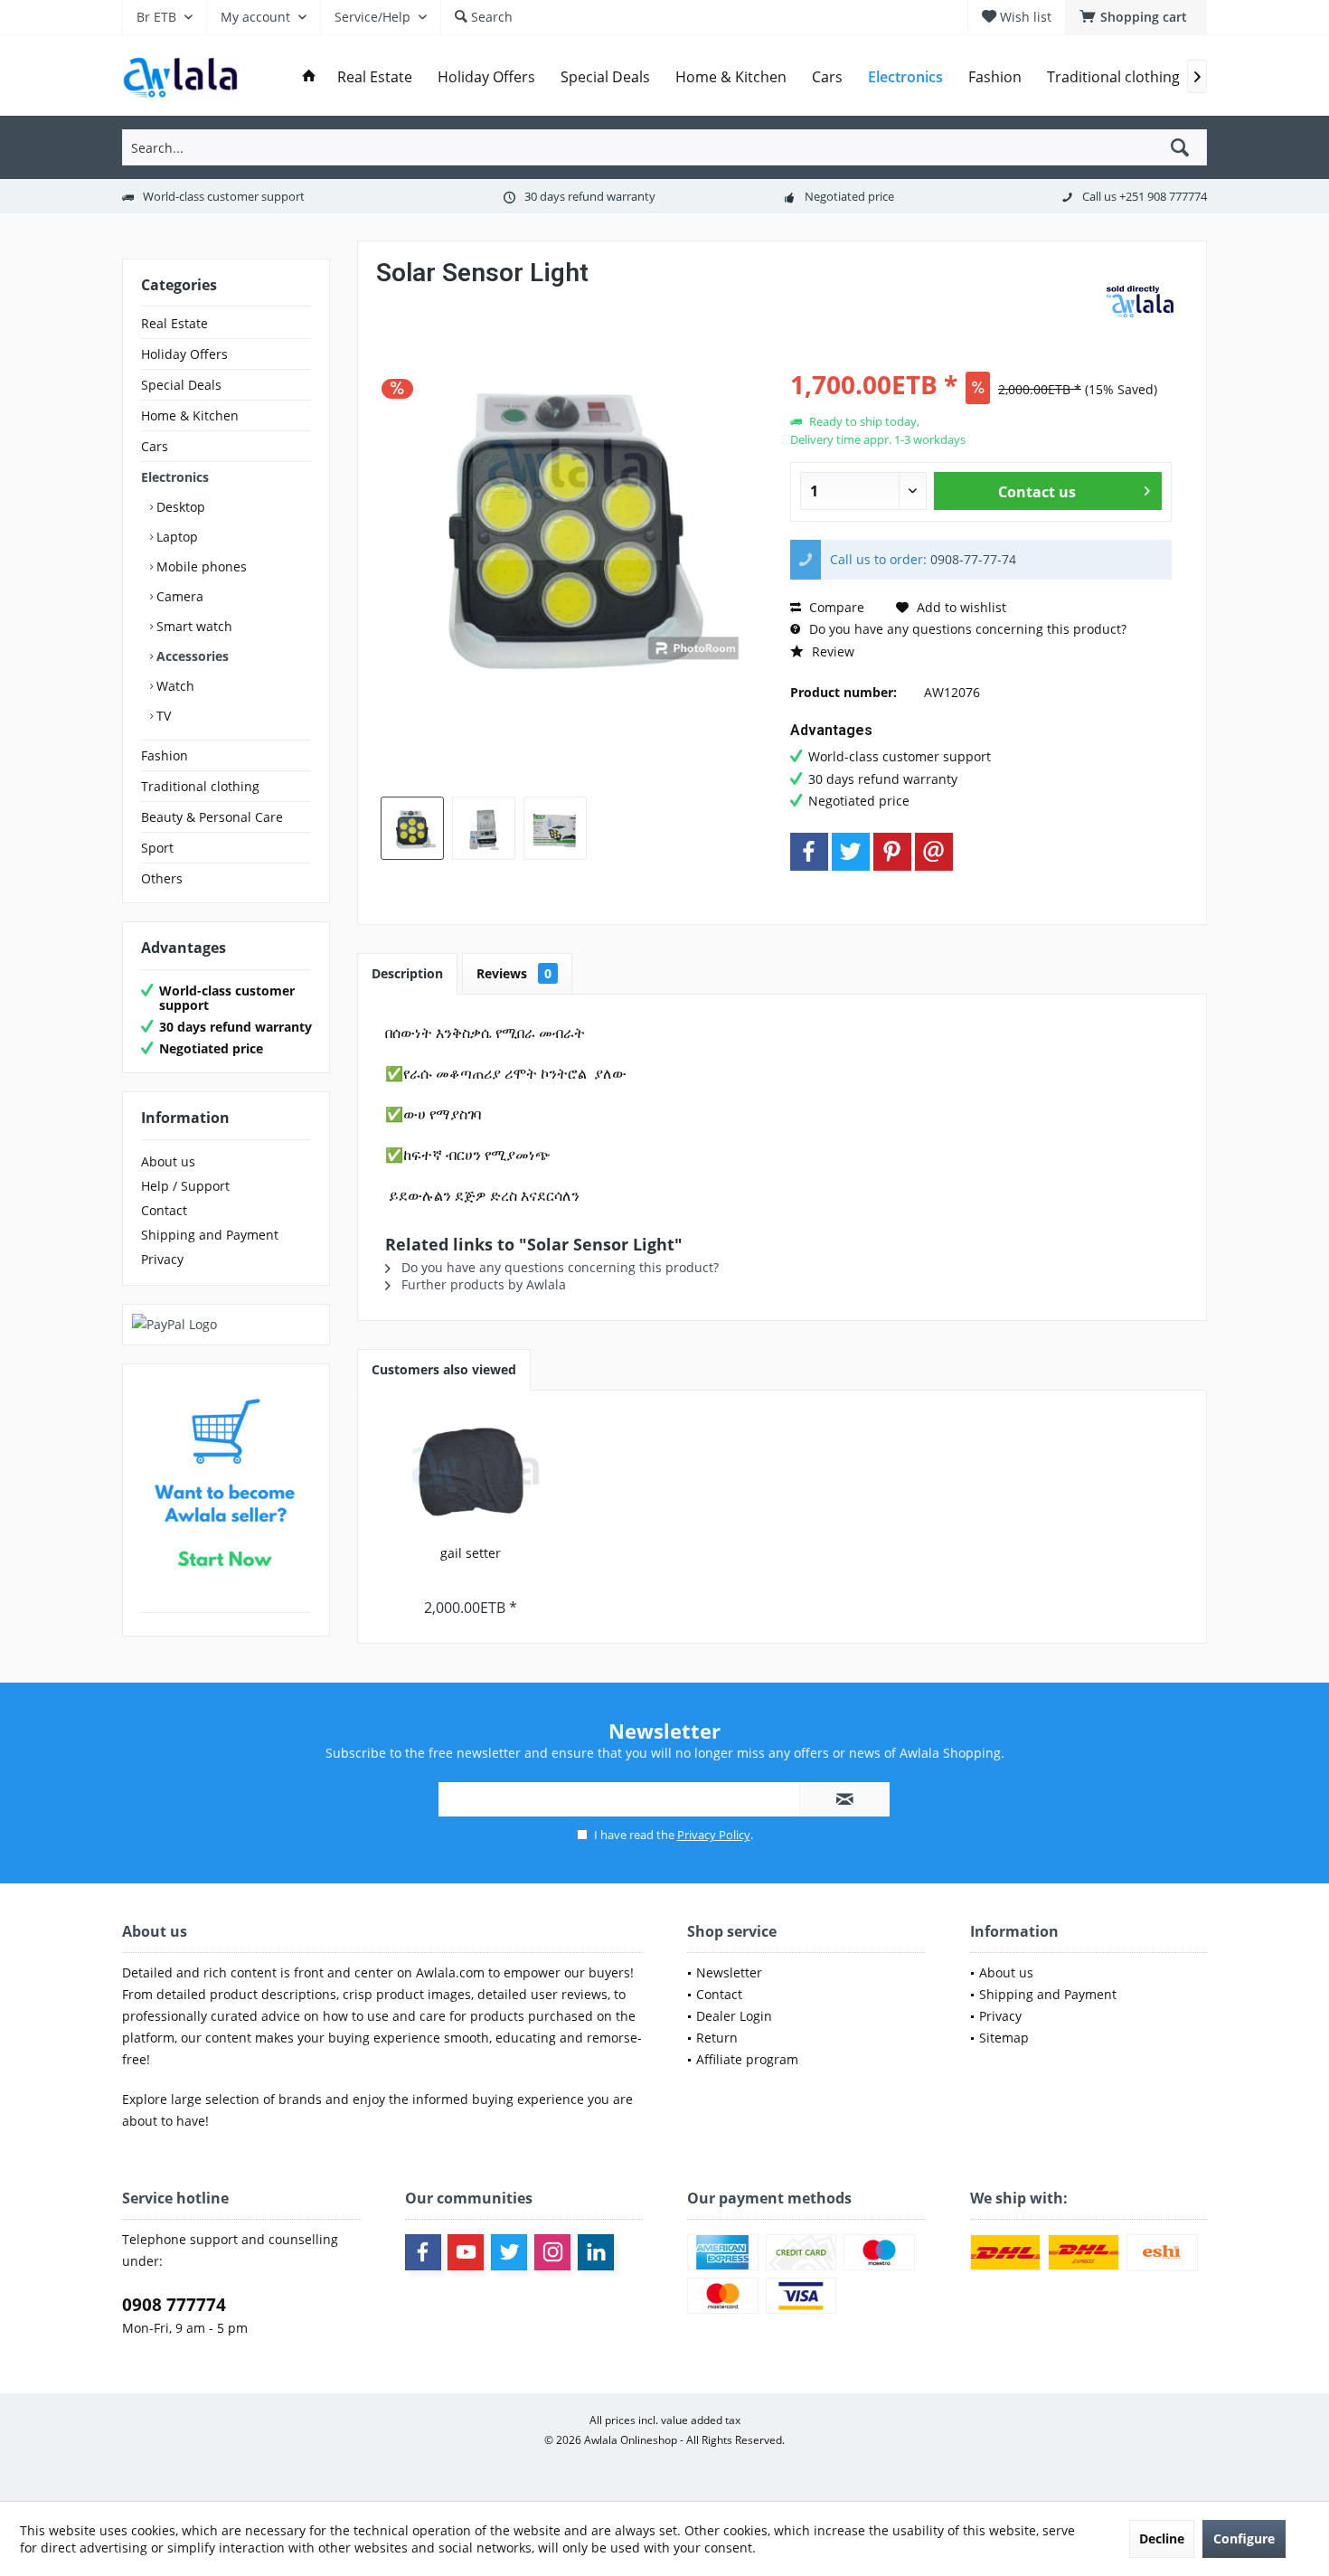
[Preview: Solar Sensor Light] (412, 828)
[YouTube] (466, 2252)
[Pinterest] (892, 852)
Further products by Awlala (482, 1284)
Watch (174, 686)
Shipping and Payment (210, 1235)
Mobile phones (200, 566)
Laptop (175, 537)
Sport (157, 848)
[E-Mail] (934, 852)
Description (407, 973)
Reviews (514, 973)
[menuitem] (1136, 17)
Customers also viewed (444, 1369)
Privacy (162, 1259)
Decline (1162, 2538)
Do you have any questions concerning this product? (966, 629)
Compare (835, 607)
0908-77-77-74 (973, 559)
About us (168, 1161)
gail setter (471, 1553)
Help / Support (185, 1186)
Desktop (179, 507)
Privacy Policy (714, 1835)
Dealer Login (734, 2016)
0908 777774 (174, 2305)
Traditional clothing (200, 786)
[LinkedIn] (596, 2252)
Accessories (191, 656)
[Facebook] (809, 852)
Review (831, 651)
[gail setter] (471, 1472)
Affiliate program (747, 2059)
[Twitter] (851, 852)
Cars (155, 446)
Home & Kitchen (190, 415)
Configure (1244, 2538)
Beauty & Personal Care (212, 817)
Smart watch (193, 626)
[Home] (309, 77)
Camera (178, 596)
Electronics (175, 477)
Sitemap (1004, 2038)
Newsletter (729, 1972)
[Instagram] (552, 2252)
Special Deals (181, 385)
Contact (164, 1210)
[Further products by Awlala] (1143, 305)
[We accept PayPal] (226, 1325)
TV (162, 716)
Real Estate (174, 323)
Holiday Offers (184, 354)
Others (162, 878)
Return (717, 2038)
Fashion (165, 755)
